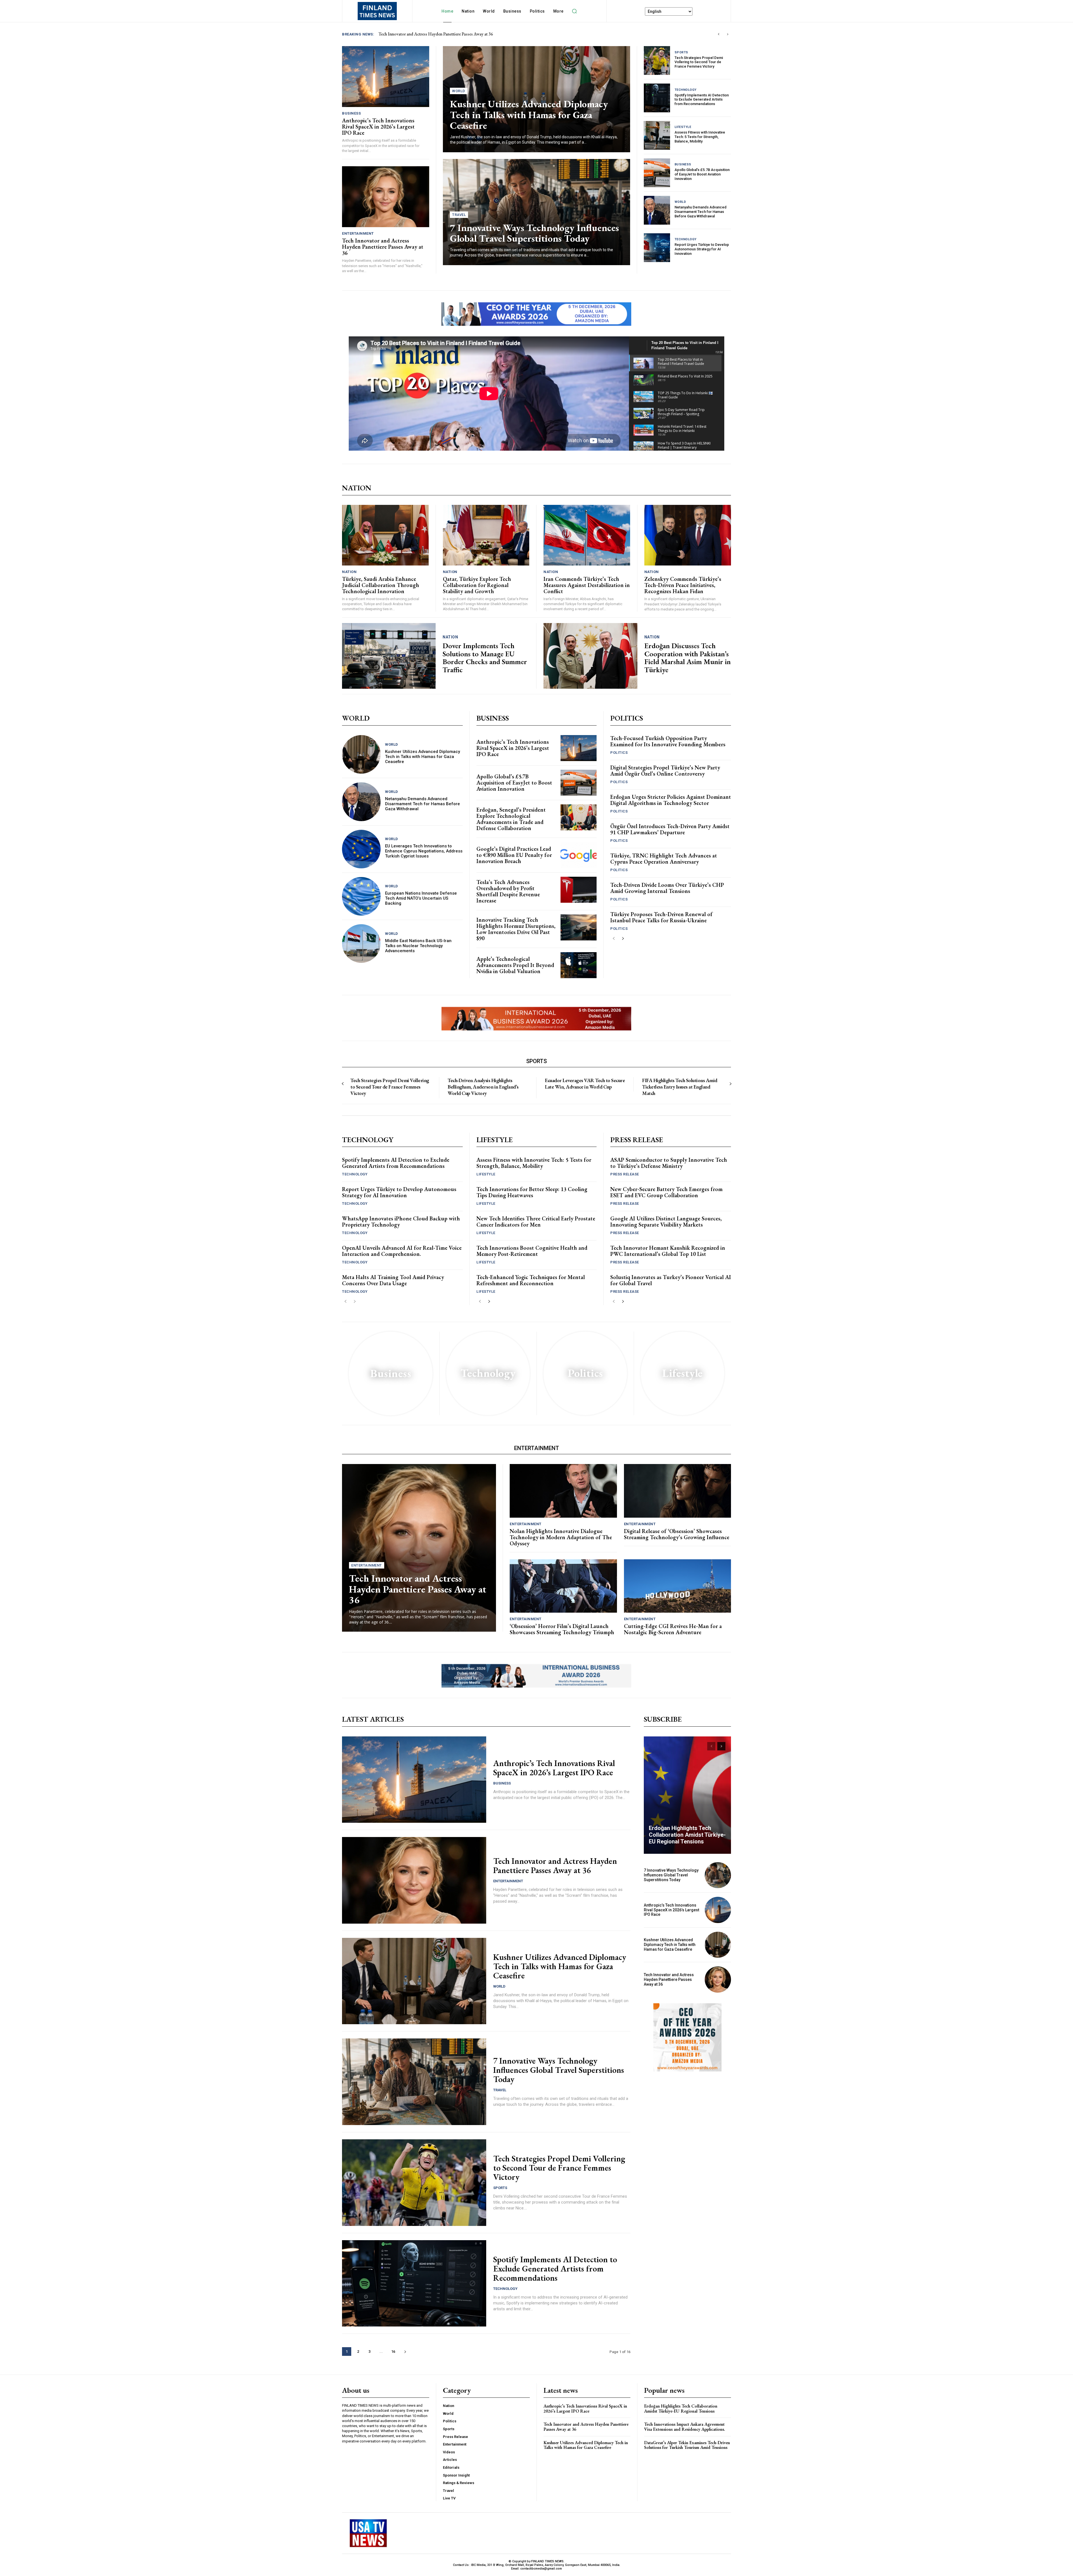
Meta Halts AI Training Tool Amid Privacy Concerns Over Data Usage (393, 1280)
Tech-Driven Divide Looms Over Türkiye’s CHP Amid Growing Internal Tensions (667, 888)
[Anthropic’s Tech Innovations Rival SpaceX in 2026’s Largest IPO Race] (386, 77)
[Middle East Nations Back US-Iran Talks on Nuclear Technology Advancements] (361, 944)
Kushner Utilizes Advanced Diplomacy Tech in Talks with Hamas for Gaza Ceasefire (529, 115)
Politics (619, 753)
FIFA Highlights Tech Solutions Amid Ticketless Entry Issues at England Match (680, 1087)
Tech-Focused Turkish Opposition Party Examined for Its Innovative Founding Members (668, 741)
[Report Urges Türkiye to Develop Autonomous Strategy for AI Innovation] (657, 248)
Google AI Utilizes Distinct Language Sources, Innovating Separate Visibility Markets (666, 1222)
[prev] (719, 34)
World (459, 91)
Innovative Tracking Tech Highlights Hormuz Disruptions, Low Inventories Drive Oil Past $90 (516, 929)
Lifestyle (683, 127)
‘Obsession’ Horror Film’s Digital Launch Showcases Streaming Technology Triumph (562, 1629)
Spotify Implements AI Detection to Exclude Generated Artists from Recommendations (702, 99)
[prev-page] (614, 939)
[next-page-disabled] (730, 1084)
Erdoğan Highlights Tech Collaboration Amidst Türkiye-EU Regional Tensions (687, 1835)
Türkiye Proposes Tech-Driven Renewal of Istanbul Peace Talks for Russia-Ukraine (661, 917)
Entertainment (358, 233)
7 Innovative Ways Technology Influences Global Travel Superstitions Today (534, 233)
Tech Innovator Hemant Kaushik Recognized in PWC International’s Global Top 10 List (668, 1251)
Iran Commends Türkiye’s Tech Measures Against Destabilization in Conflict (587, 585)
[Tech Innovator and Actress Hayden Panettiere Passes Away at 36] (386, 197)
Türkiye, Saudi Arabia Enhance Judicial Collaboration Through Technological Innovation (381, 585)
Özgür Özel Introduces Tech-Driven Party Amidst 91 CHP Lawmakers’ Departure (670, 829)
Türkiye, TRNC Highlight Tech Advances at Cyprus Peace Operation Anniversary (664, 859)
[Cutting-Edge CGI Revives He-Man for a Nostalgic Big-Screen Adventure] (678, 1586)
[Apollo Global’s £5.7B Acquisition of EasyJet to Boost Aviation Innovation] (657, 173)
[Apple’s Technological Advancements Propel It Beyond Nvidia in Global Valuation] (579, 965)
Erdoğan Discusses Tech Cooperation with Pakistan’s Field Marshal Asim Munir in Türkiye (688, 658)
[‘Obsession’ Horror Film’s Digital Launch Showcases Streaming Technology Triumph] (563, 1586)
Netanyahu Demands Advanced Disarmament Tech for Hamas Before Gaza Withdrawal (701, 212)
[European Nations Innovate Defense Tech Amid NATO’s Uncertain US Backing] (361, 896)
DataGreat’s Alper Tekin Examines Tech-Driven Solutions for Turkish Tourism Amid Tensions (687, 2445)
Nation (349, 572)
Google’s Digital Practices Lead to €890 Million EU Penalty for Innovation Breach (514, 855)
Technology (686, 90)
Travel (459, 215)
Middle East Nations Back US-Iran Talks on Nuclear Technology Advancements (418, 946)
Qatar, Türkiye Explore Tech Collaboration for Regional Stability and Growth (477, 585)
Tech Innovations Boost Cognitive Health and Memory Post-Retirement (532, 1251)
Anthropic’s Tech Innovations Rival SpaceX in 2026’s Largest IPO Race (442, 34)
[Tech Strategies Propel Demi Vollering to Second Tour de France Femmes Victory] (657, 60)
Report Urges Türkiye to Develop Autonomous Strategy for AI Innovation (702, 249)
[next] (727, 34)
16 (393, 2352)
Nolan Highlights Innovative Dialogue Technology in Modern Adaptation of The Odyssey (561, 1537)
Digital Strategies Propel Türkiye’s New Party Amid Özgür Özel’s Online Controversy (665, 771)
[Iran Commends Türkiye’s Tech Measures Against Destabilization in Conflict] (587, 535)
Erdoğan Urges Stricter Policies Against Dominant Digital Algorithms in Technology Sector (671, 800)
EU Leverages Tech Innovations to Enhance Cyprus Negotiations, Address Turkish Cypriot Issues (424, 851)
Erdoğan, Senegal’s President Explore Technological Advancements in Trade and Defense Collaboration (511, 819)
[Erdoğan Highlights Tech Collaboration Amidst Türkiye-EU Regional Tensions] (687, 1795)
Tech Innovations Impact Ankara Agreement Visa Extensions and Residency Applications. (685, 2427)
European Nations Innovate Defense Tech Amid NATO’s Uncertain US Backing (421, 898)
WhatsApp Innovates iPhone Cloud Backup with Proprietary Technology (401, 1222)
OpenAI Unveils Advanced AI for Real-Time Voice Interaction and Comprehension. (402, 1251)
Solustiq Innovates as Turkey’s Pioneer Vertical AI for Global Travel (671, 1280)
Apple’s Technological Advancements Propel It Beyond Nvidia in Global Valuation (515, 965)
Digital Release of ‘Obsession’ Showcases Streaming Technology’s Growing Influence (677, 1534)
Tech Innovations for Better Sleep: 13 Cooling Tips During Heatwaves (532, 1192)
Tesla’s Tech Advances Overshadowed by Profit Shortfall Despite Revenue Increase (508, 891)
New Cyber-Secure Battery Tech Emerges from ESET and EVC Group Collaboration (666, 1192)
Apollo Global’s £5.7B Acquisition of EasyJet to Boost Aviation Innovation (702, 174)
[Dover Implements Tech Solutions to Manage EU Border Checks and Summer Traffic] (389, 656)
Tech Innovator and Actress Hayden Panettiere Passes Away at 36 (383, 247)
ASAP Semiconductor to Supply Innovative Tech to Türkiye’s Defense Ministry (669, 1163)
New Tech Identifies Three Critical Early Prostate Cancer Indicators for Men (536, 1222)
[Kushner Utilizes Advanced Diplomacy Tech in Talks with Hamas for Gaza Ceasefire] (361, 754)
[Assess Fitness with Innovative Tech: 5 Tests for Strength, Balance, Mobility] (657, 135)
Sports (681, 52)
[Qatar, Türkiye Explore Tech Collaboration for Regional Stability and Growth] (486, 535)
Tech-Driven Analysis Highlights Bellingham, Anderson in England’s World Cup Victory (483, 1087)
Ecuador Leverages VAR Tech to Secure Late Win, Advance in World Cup (585, 1083)
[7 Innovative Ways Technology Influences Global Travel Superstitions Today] (414, 2082)
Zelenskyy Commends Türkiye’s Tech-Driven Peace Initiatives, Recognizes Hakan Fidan (683, 585)
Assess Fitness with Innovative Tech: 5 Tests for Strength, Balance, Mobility (700, 137)
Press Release (625, 1174)
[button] (575, 11)
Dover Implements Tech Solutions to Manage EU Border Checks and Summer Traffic (485, 658)
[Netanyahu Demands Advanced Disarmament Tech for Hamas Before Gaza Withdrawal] (657, 210)
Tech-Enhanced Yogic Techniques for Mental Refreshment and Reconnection (531, 1280)
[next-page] (623, 939)
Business (351, 113)
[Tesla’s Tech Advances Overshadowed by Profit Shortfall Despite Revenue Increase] (579, 890)
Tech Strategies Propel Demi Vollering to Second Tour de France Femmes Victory (699, 62)
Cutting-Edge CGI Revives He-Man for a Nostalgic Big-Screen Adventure (673, 1629)
